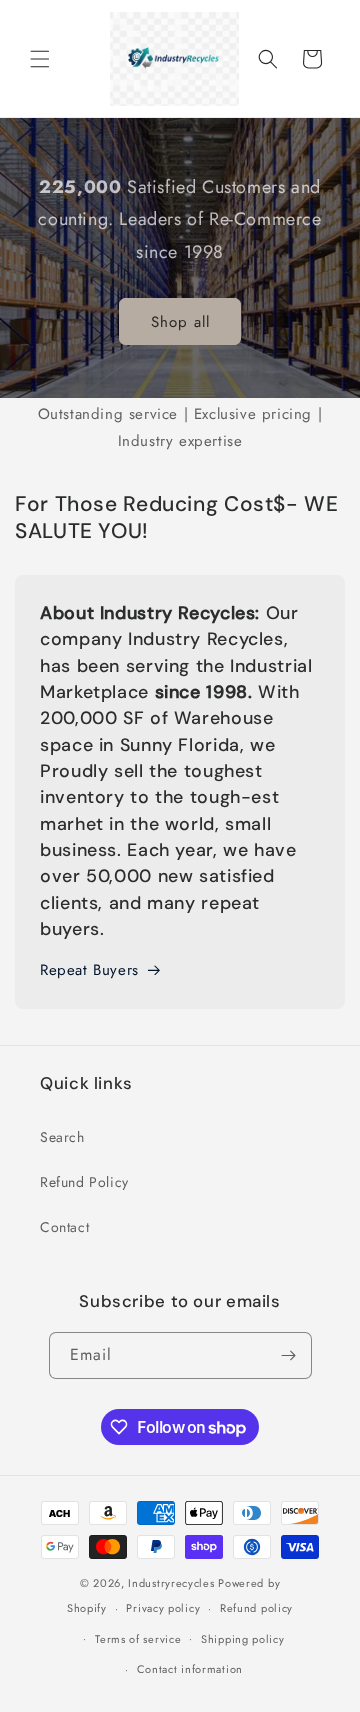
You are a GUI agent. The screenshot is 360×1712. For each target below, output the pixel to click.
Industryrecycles (171, 1583)
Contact (64, 1227)
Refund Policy (84, 1182)
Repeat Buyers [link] (89, 970)
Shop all (180, 322)
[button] (40, 59)
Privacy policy (163, 1608)
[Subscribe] (289, 1355)
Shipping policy (243, 1639)
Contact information (190, 1669)
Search (62, 1137)
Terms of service (138, 1639)
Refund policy (256, 1608)
